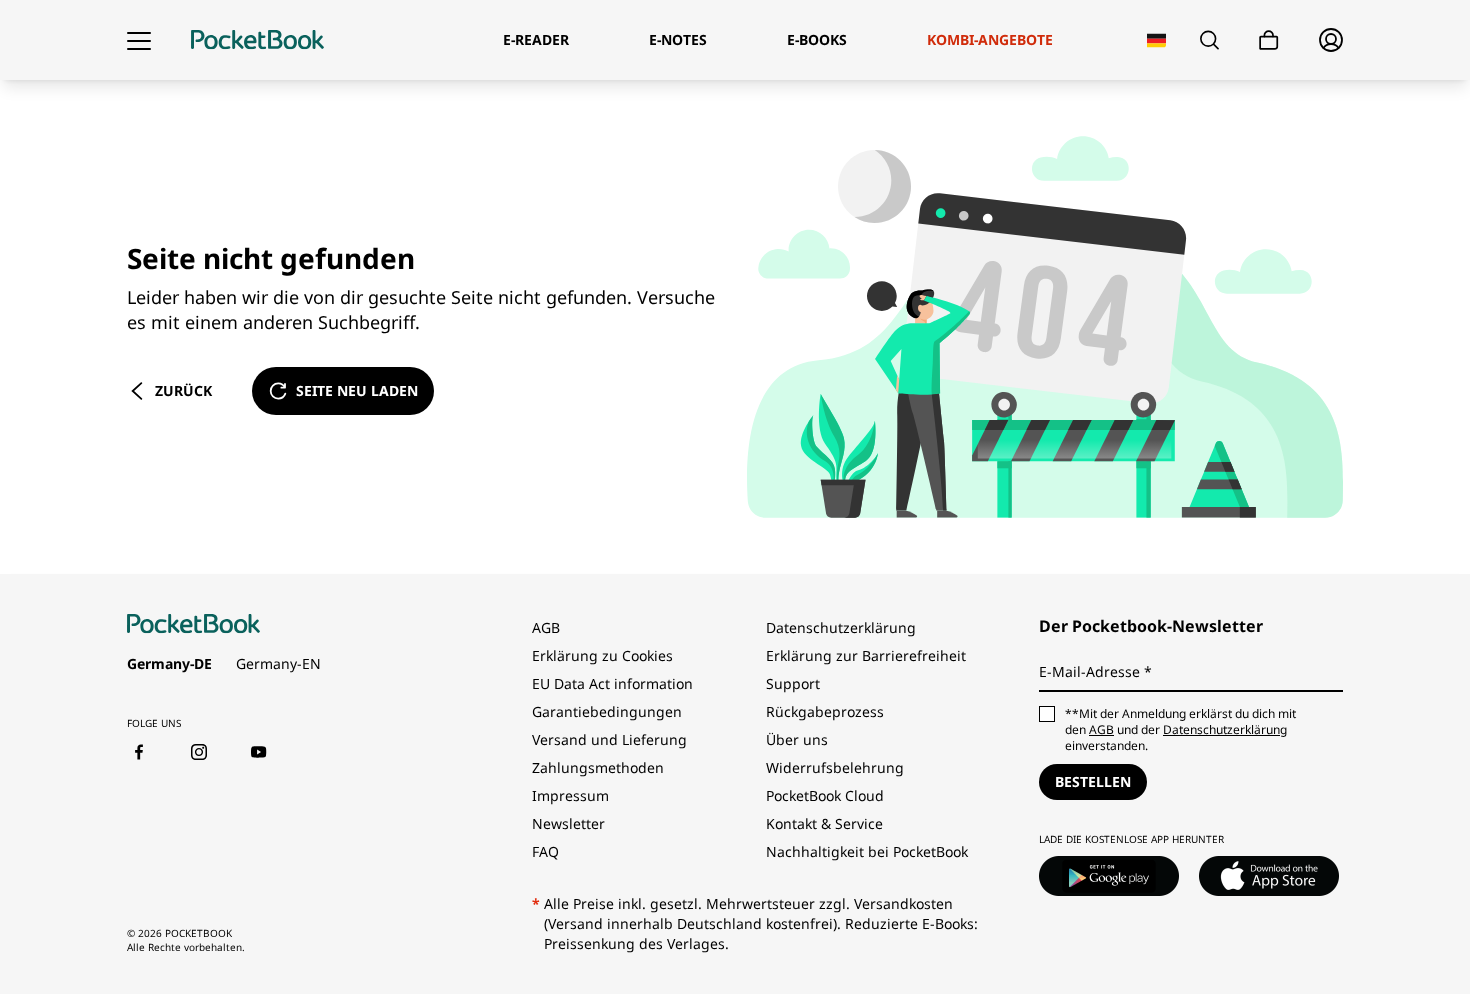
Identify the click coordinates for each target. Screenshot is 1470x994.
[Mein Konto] (1331, 40)
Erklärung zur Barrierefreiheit (866, 655)
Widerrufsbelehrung (835, 767)
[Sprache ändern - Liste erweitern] (1156, 40)
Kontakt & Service (824, 823)
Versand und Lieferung (609, 739)
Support (793, 683)
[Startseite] (257, 40)
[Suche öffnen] (1209, 40)
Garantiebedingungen (607, 711)
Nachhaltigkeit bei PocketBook (867, 851)
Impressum (570, 795)
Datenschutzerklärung (841, 627)
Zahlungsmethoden (598, 767)
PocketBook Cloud (825, 795)
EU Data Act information (612, 683)
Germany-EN (278, 663)
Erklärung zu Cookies (604, 655)
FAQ (545, 851)
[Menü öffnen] (139, 40)
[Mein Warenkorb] (1269, 40)
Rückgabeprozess (825, 711)
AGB (546, 627)
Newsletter (568, 823)
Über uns (797, 739)
